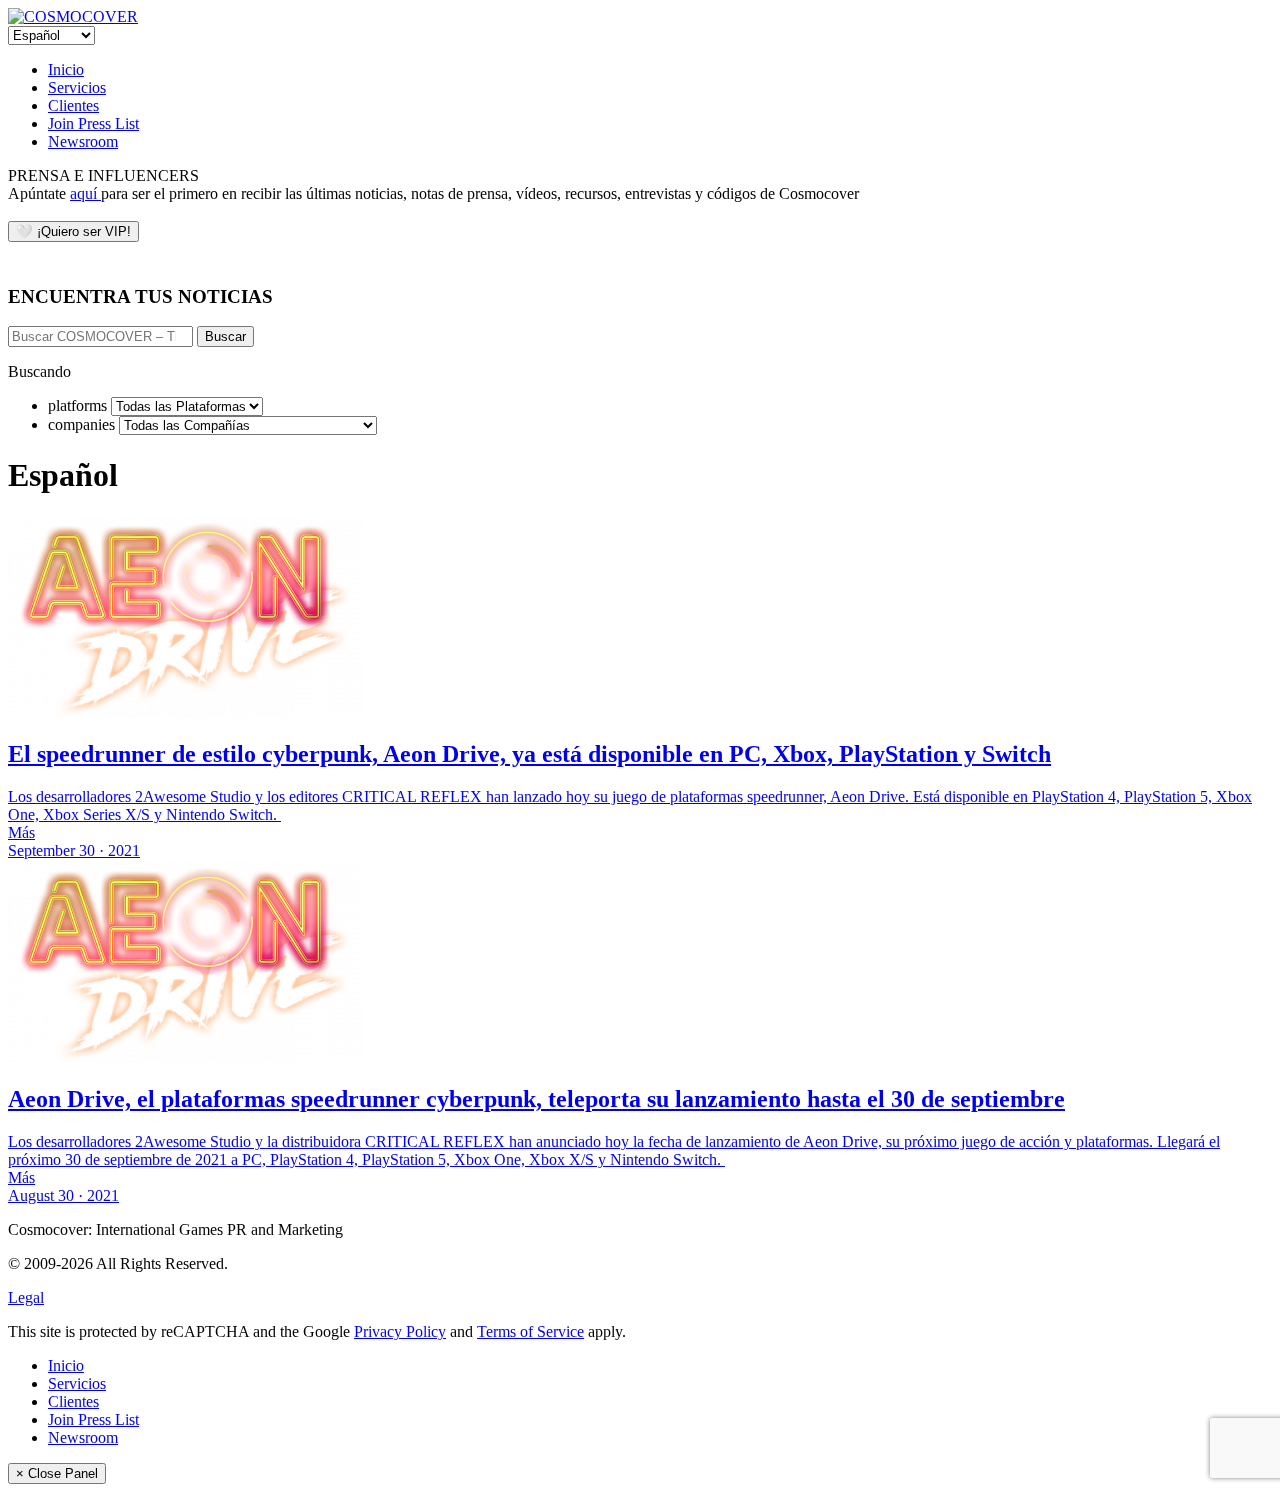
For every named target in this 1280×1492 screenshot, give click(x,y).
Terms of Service (530, 1331)
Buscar (225, 336)
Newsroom (83, 141)
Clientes (73, 105)
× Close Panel (57, 1473)
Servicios (77, 87)
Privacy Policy (400, 1331)
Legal (26, 1297)
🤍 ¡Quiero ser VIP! (73, 231)
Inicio (66, 69)
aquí (85, 193)
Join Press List (93, 123)
